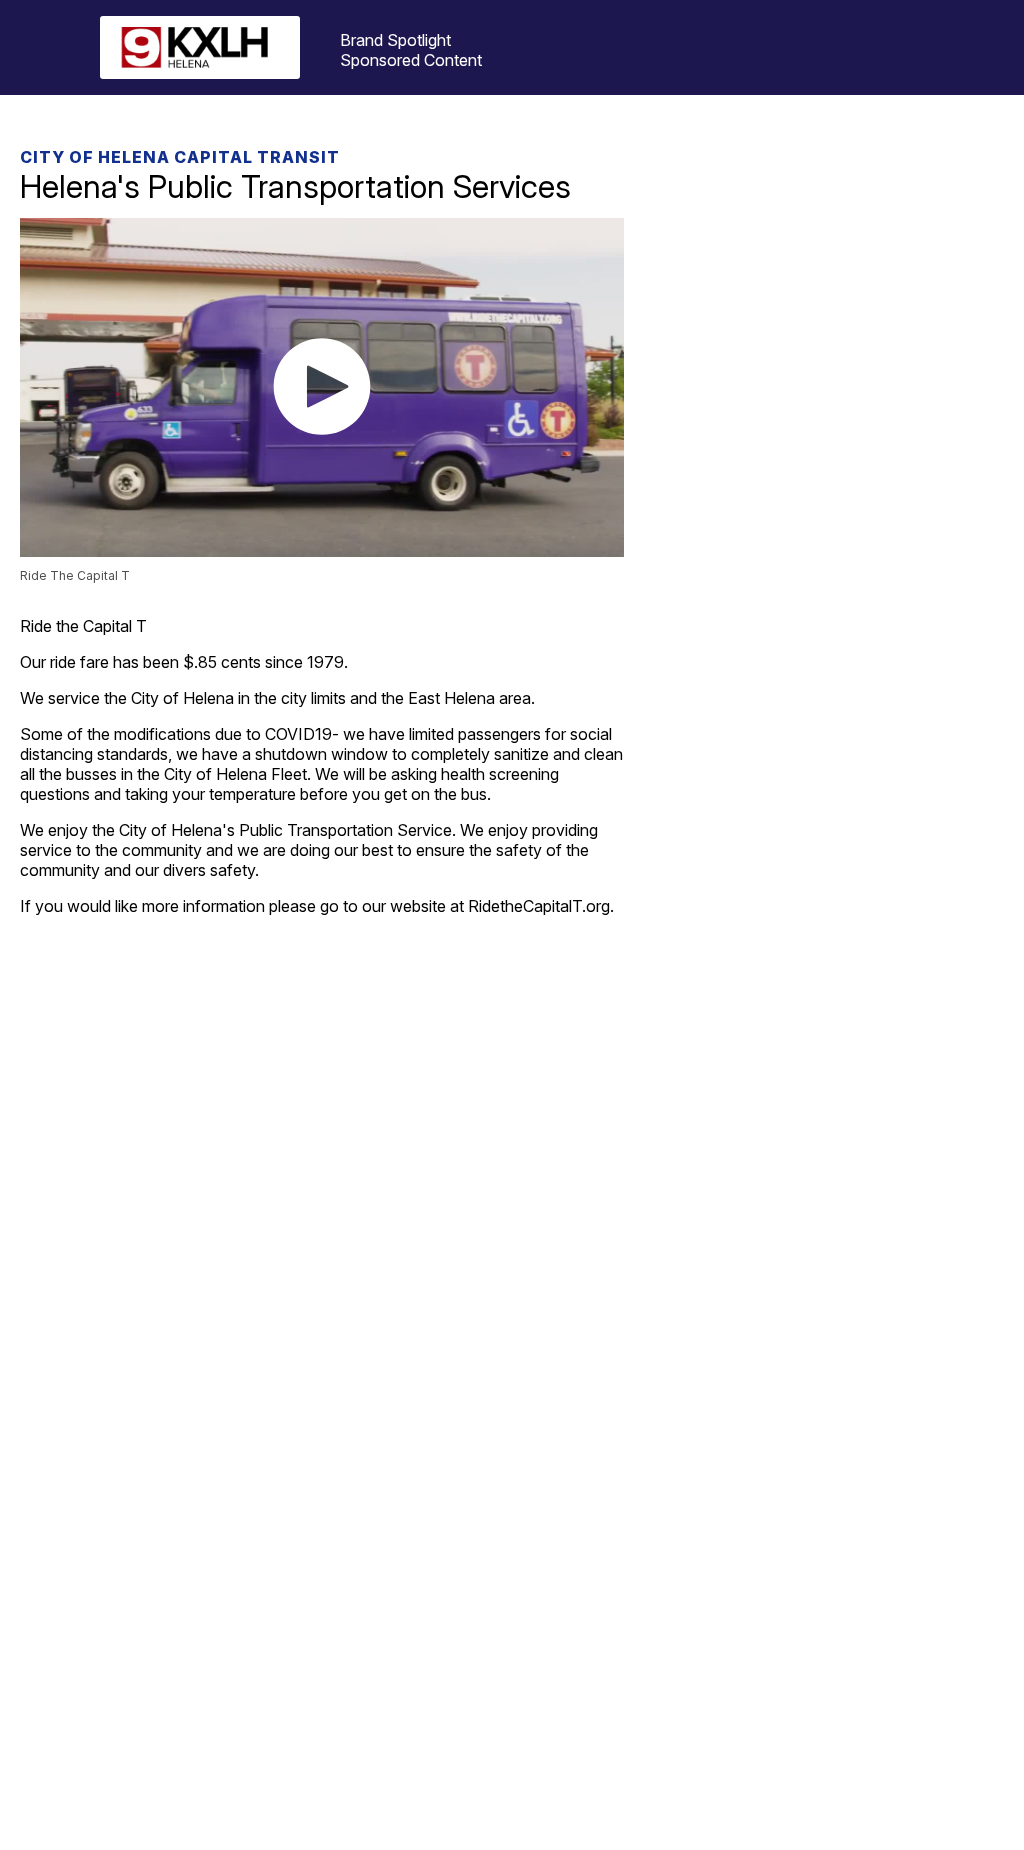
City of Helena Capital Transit (180, 157)
